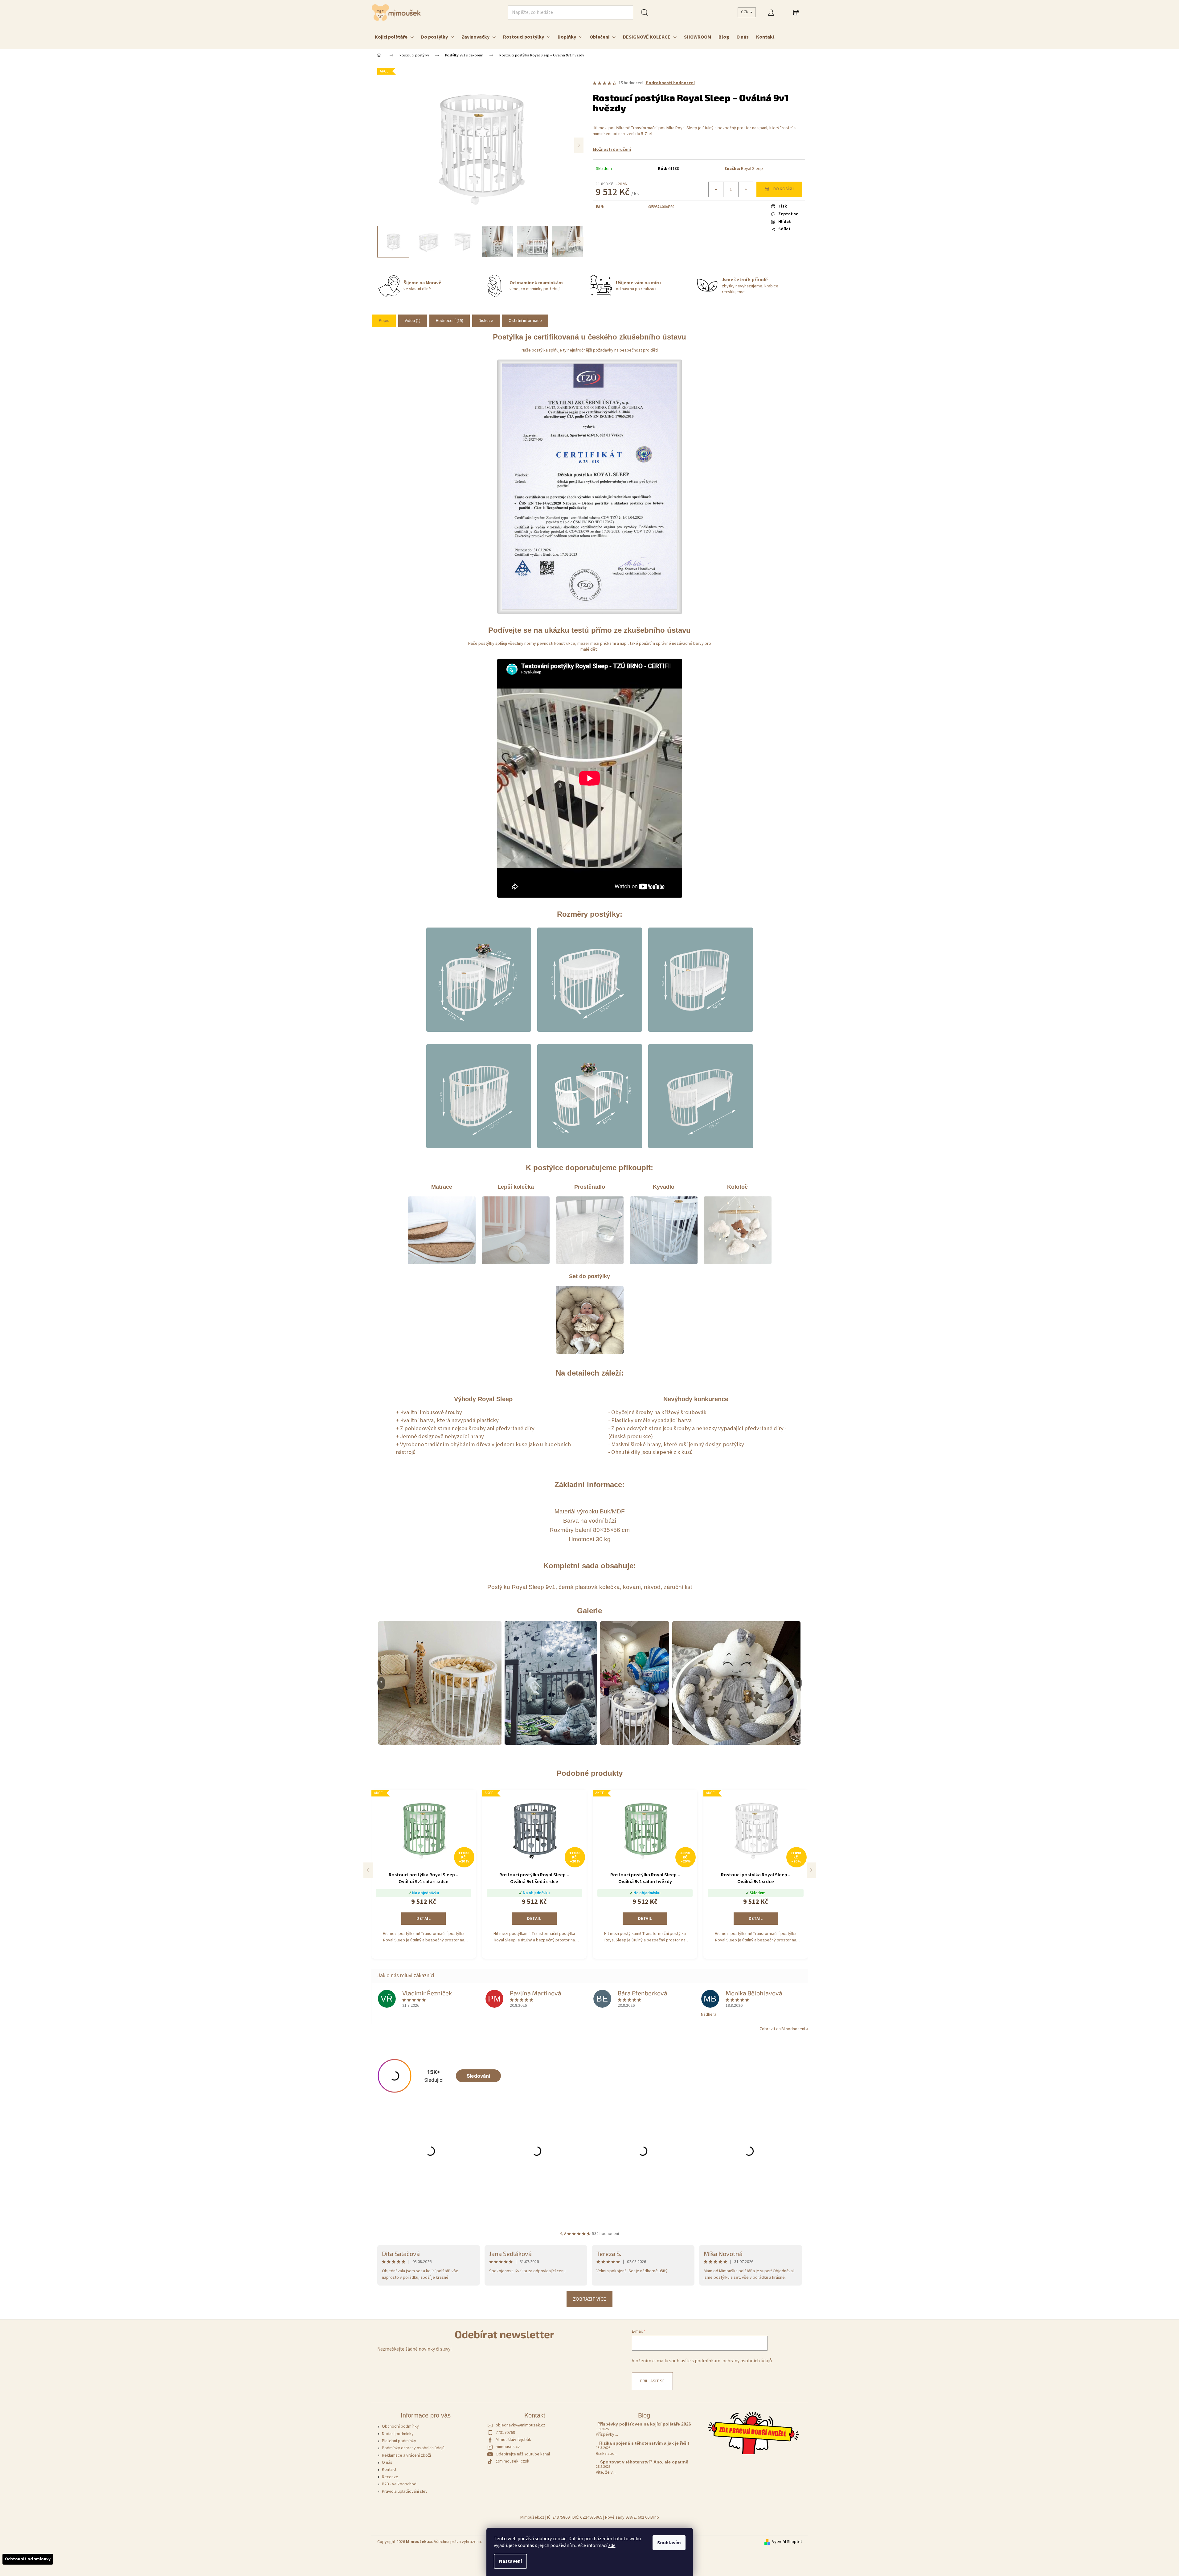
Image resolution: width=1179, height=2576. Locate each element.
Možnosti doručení (612, 150)
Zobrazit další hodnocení (782, 2029)
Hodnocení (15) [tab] (450, 321)
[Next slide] (811, 1870)
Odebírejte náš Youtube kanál (523, 2454)
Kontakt (389, 2470)
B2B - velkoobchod (399, 2484)
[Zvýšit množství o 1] (746, 189)
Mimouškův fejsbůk (513, 2440)
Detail (424, 1919)
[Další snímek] (579, 145)
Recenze (390, 2477)
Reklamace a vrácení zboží (406, 2455)
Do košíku (784, 189)
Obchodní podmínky (400, 2426)
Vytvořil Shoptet (787, 2542)
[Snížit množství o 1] (716, 189)
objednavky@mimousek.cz (520, 2425)
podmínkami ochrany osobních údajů (733, 2361)
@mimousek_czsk (512, 2461)
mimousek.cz (508, 2447)
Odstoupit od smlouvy (28, 2559)
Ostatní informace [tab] (525, 321)
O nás (387, 2463)
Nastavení (510, 2561)
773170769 (505, 2433)
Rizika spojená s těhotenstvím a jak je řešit (644, 2443)
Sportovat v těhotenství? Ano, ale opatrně (644, 2462)
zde (612, 2545)
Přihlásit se (652, 2381)
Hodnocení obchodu (589, 2226)
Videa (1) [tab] (413, 321)
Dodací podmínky (398, 2434)
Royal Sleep (752, 169)
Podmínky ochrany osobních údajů (413, 2448)
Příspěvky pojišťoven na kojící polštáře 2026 (644, 2424)
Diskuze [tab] (486, 321)
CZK (745, 12)
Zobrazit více (589, 2299)
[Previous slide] (368, 1870)
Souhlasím (669, 2543)
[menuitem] (394, 37)
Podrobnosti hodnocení (670, 83)
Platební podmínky (399, 2441)
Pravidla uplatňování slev (405, 2492)
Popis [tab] (384, 321)
